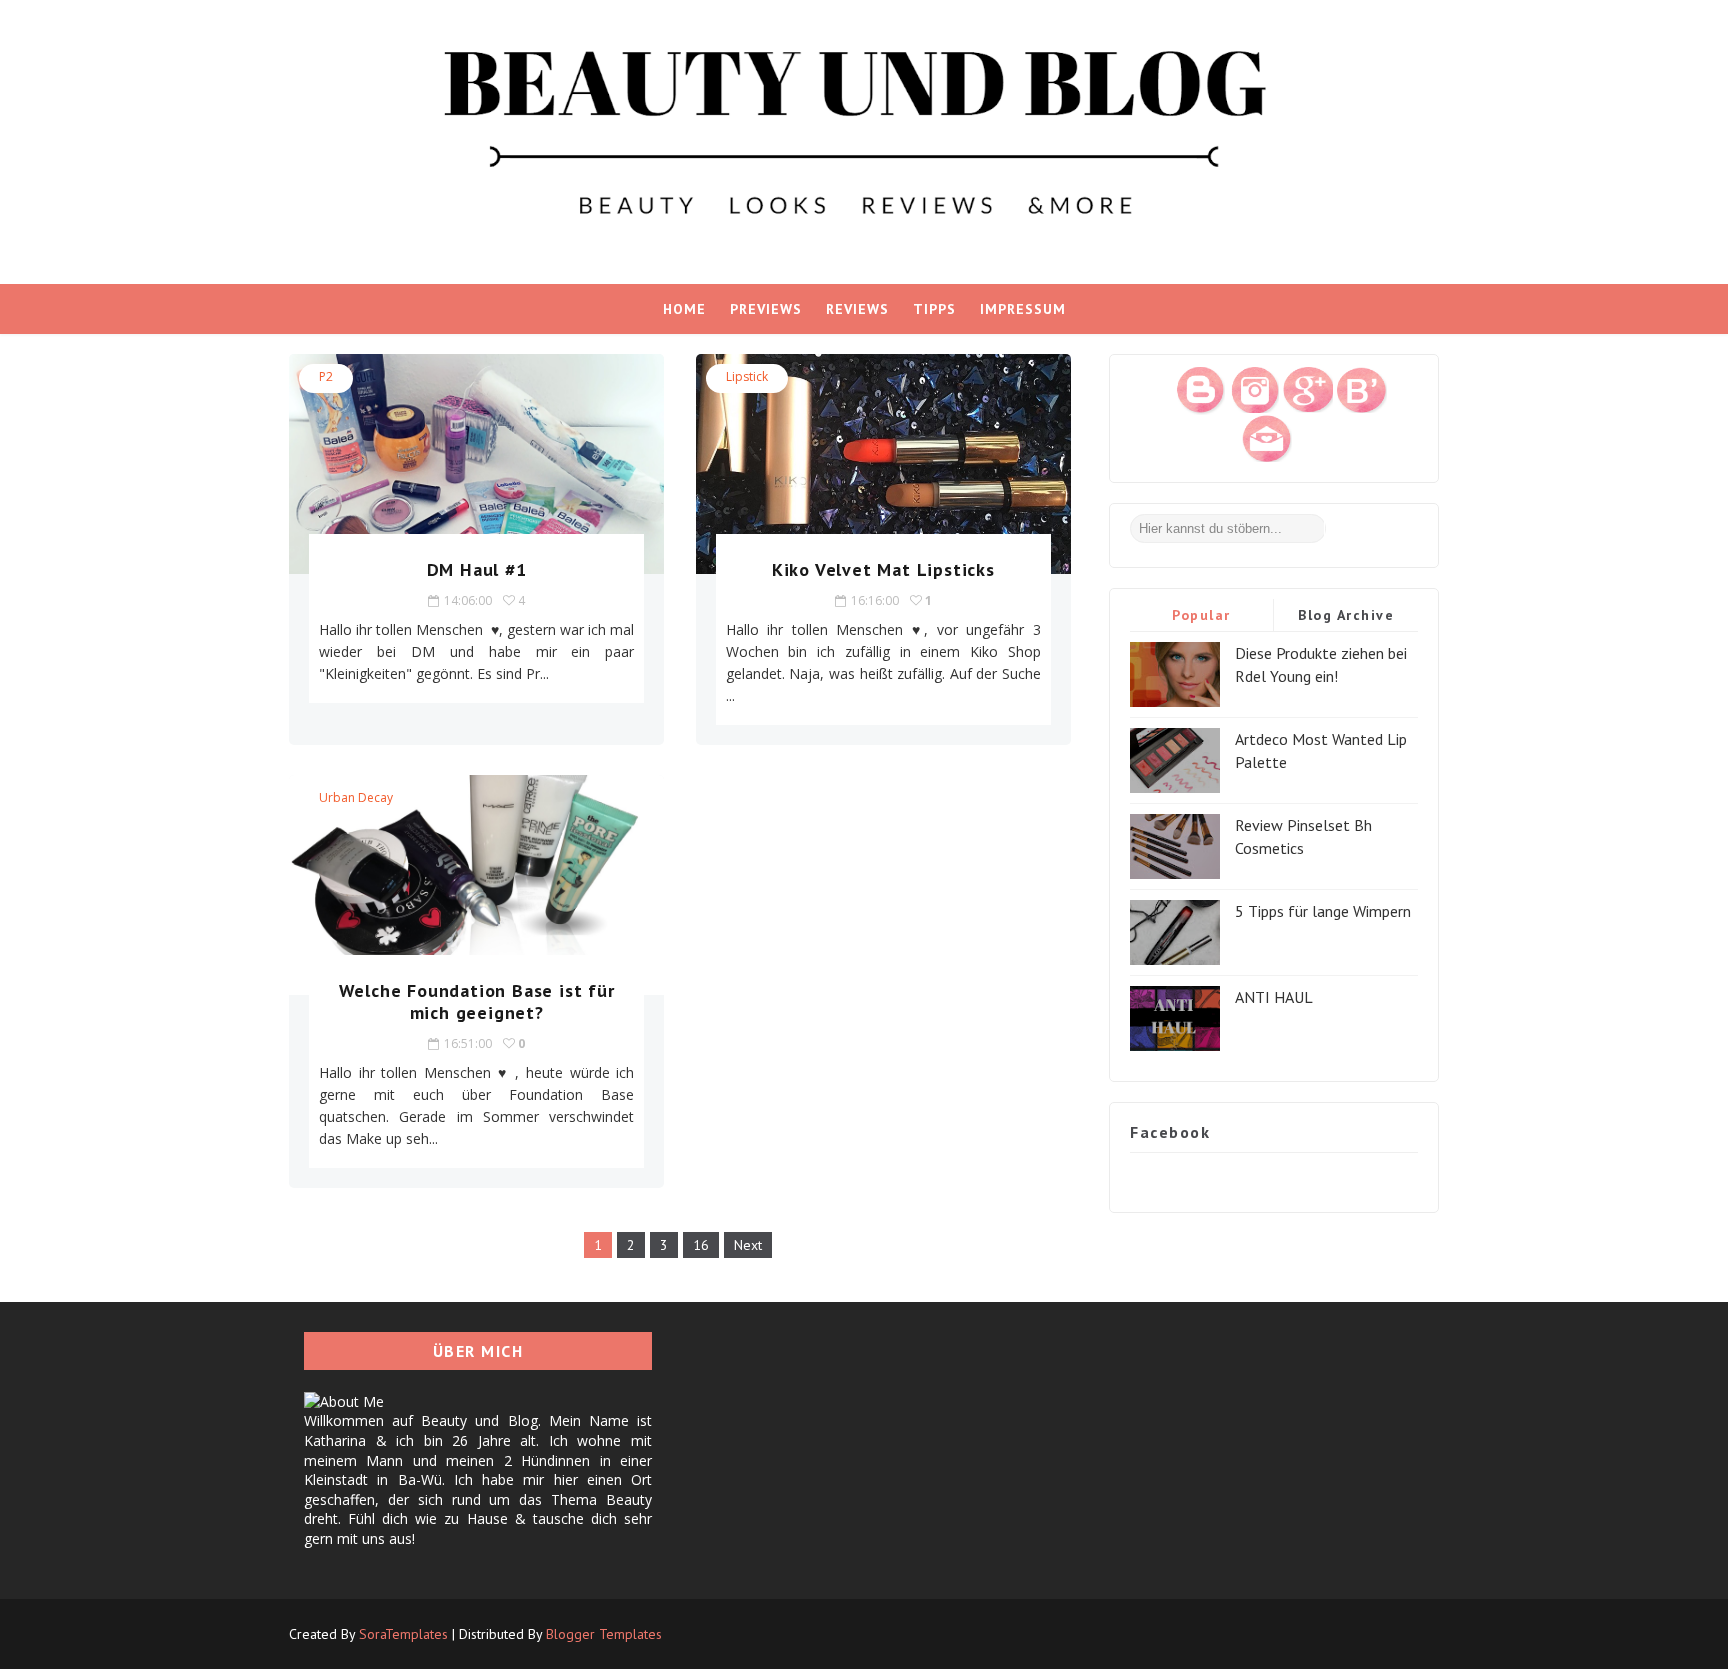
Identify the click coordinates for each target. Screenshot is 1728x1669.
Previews (766, 309)
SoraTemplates (403, 1634)
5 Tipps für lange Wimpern (1323, 911)
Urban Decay (356, 797)
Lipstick (747, 376)
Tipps (934, 309)
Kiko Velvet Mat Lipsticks (883, 569)
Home (684, 309)
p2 (326, 376)
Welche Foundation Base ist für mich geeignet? (477, 1001)
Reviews (857, 309)
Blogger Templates (604, 1634)
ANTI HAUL (1274, 997)
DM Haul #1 (477, 569)
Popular (1201, 615)
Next (748, 1245)
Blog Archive (1346, 615)
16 (701, 1245)
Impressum (1023, 309)
